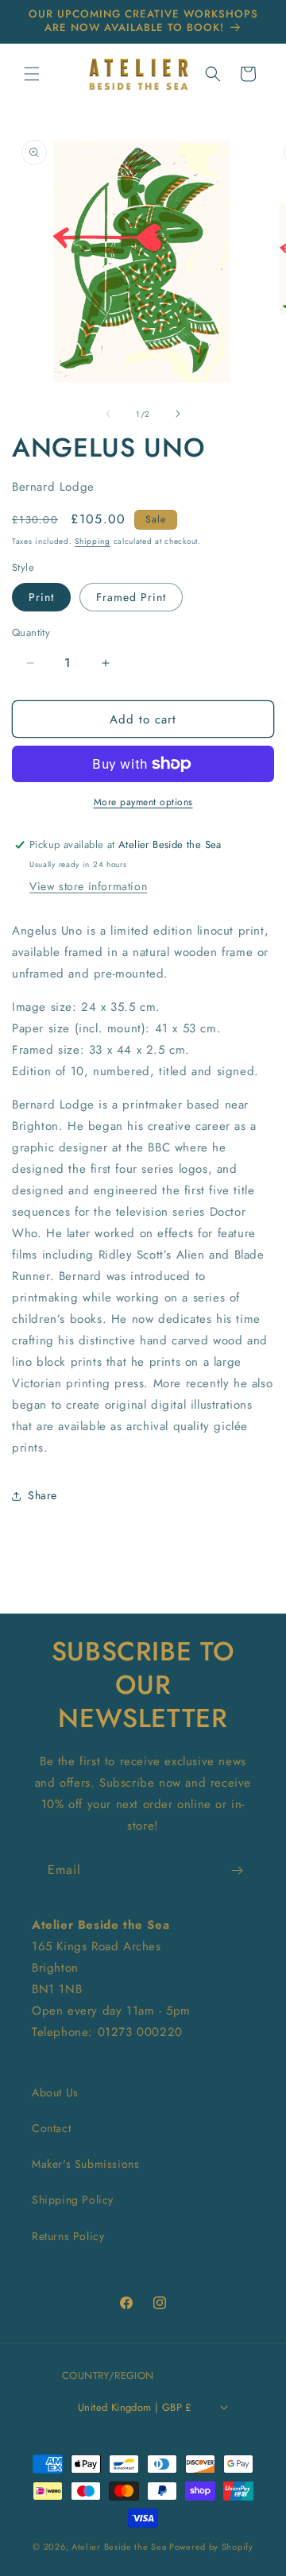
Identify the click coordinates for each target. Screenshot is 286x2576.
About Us (55, 2092)
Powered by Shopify (211, 2547)
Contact (51, 2128)
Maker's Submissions (85, 2164)
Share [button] (43, 1495)
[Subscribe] (237, 1870)
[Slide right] (178, 414)
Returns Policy (68, 2236)
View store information (88, 886)
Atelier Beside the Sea (119, 2547)
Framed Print (131, 597)
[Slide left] (108, 414)
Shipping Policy (73, 2200)
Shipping (93, 541)
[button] (32, 74)
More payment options (143, 802)
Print (41, 597)
